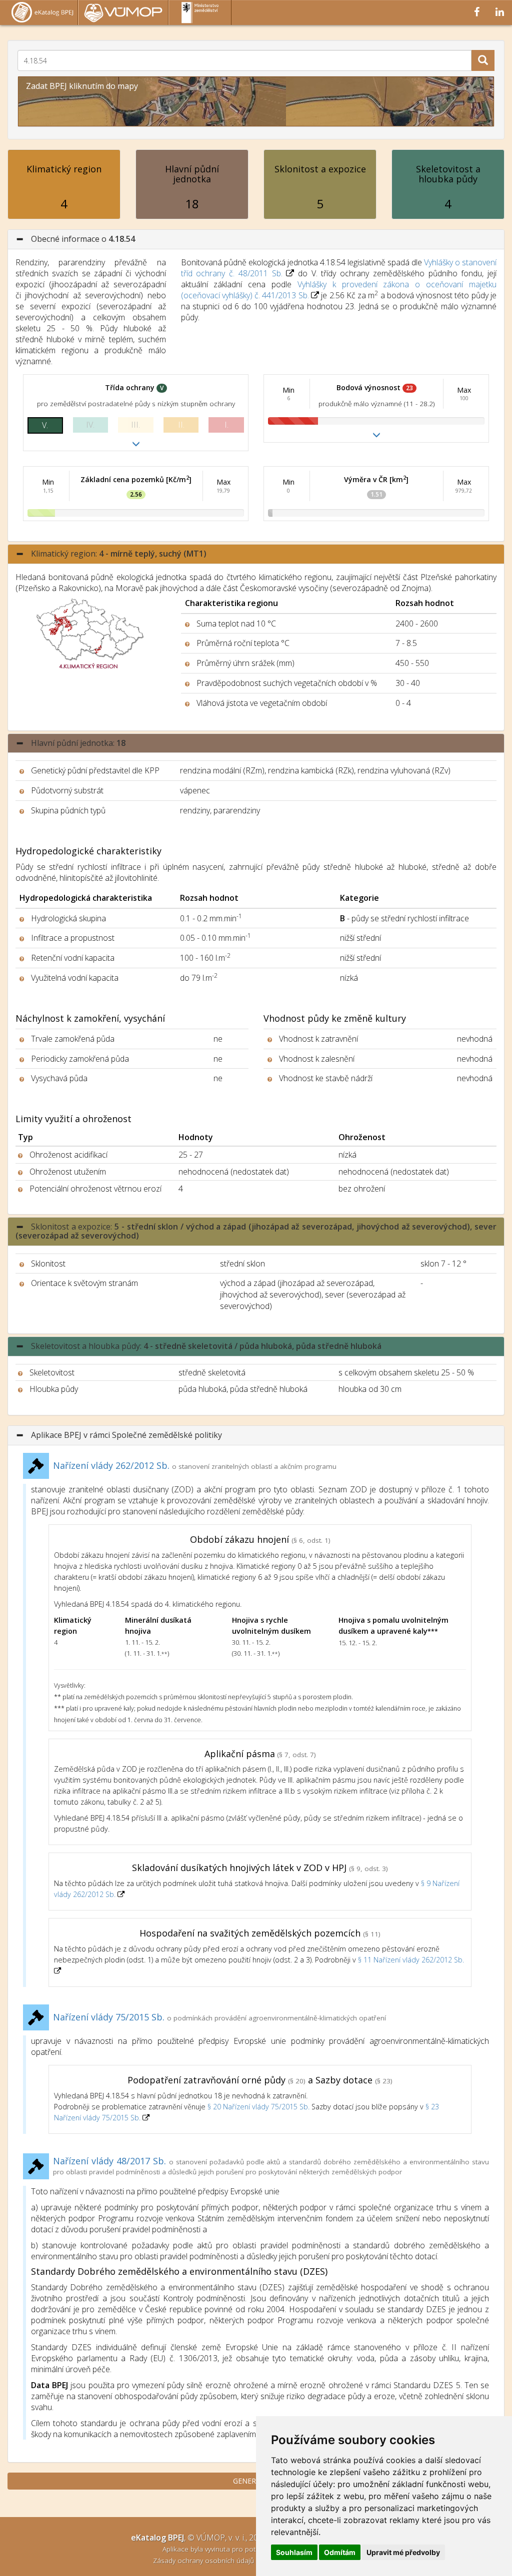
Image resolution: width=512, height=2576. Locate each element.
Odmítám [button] (340, 2552)
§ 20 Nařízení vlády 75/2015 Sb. (258, 2107)
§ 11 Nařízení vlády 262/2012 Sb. (411, 1960)
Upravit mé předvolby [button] (403, 2552)
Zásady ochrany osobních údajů (204, 2560)
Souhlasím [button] (294, 2552)
